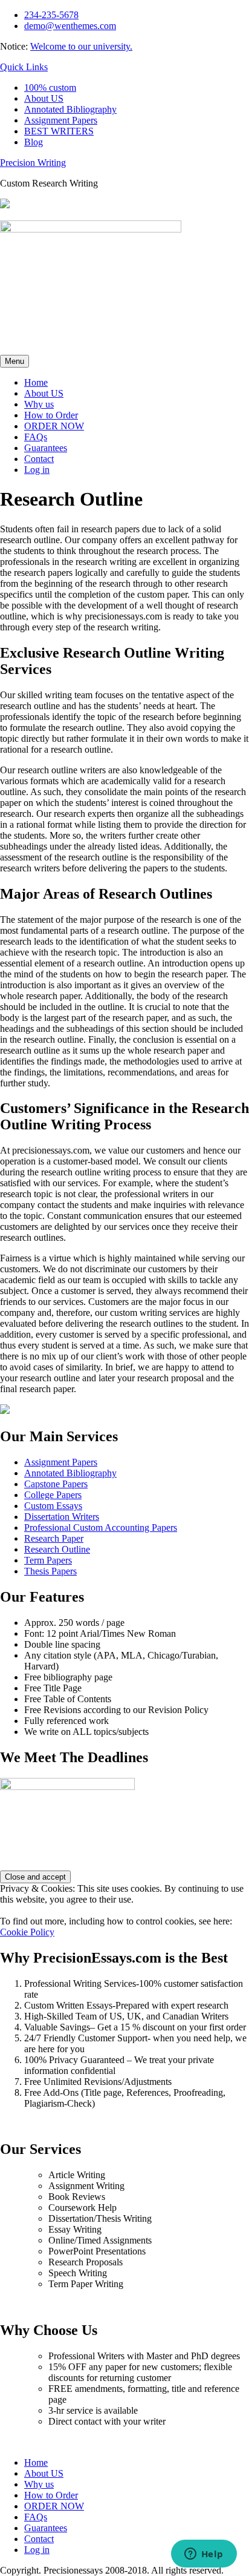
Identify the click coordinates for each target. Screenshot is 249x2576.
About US (44, 98)
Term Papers (48, 1560)
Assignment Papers (61, 120)
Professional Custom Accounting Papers (101, 1527)
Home (36, 382)
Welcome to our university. (81, 46)
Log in (37, 470)
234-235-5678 (51, 15)
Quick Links (24, 67)
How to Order (51, 415)
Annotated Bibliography (70, 109)
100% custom (50, 88)
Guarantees (46, 448)
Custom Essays (53, 1506)
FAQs (36, 437)
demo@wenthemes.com (70, 26)
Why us (39, 404)
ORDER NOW (54, 426)
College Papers (53, 1495)
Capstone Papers (56, 1484)
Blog (34, 142)
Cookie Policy (27, 1932)
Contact (39, 459)
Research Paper (54, 1538)
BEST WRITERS (59, 131)
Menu (15, 361)
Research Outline (57, 1549)
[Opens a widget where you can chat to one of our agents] (204, 2555)
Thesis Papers (50, 1571)
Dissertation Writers (62, 1517)
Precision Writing (33, 163)
